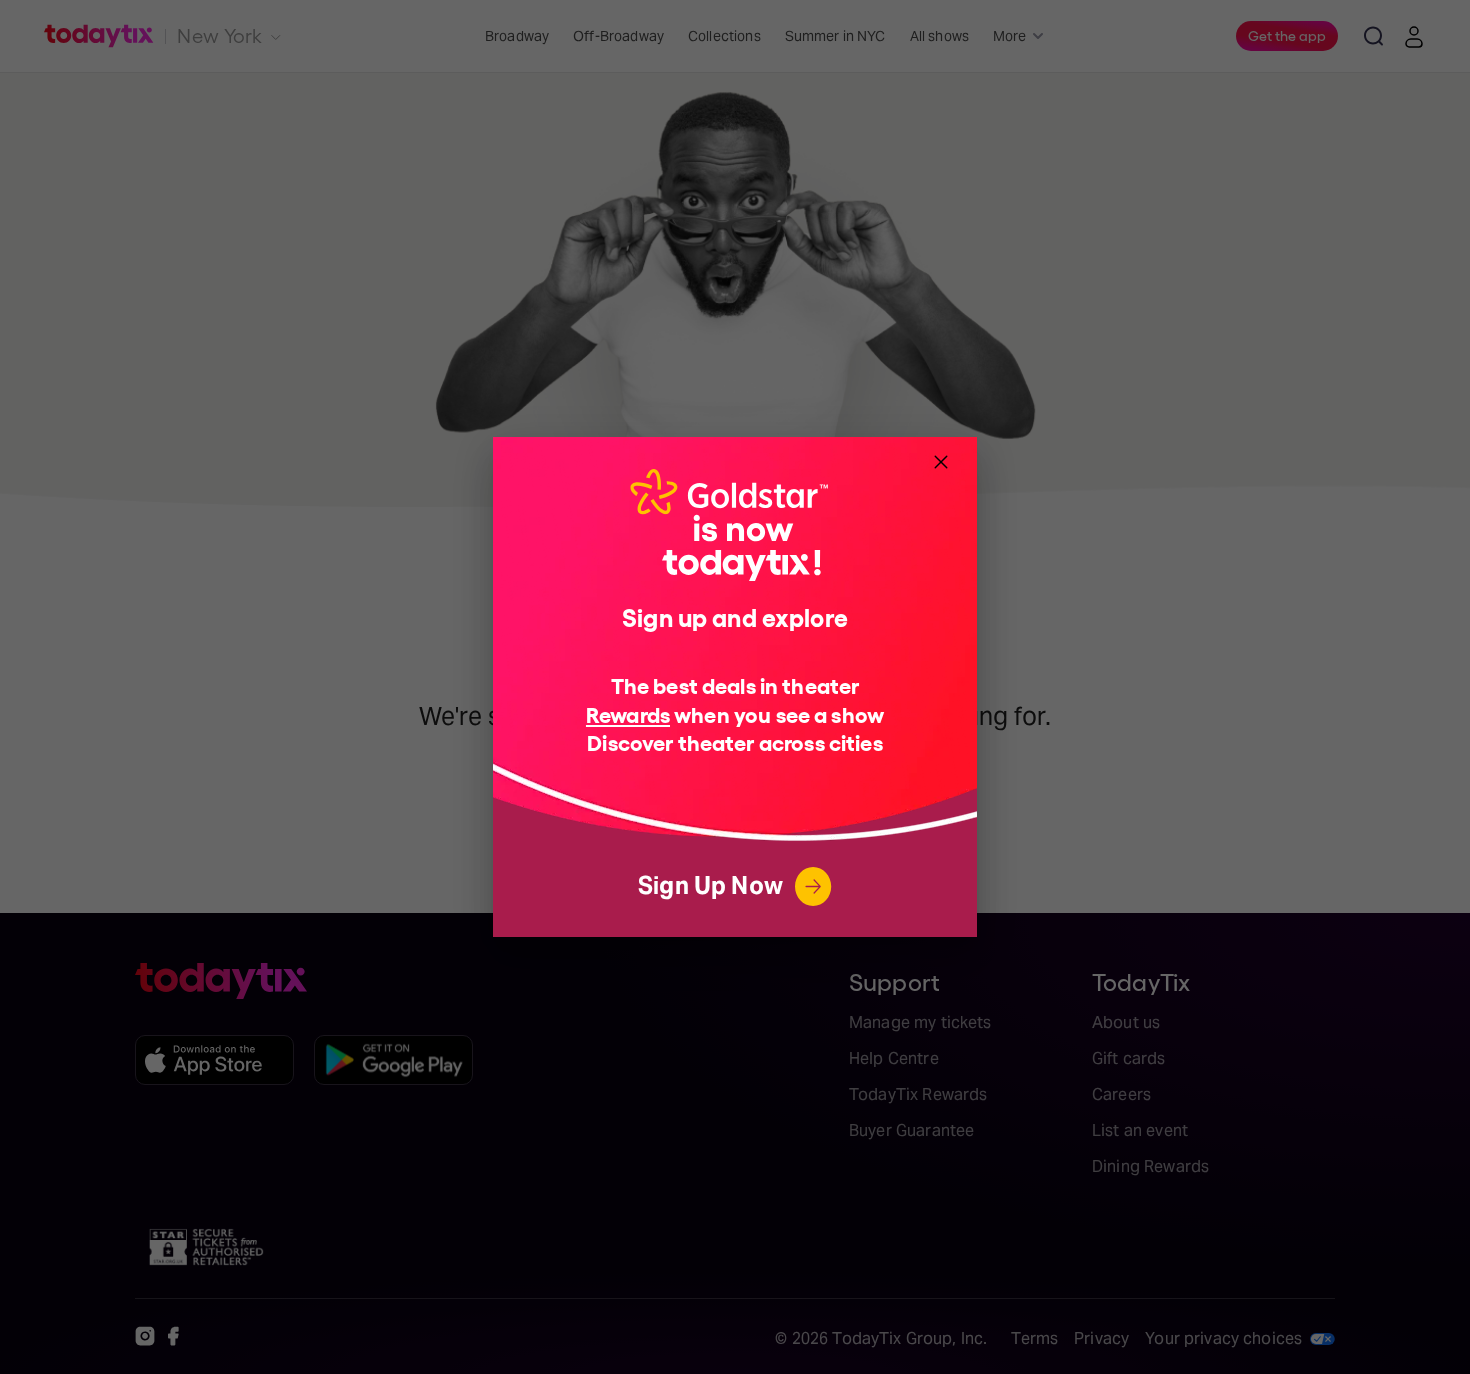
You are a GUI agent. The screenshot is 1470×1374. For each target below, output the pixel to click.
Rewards (628, 713)
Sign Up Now (710, 885)
